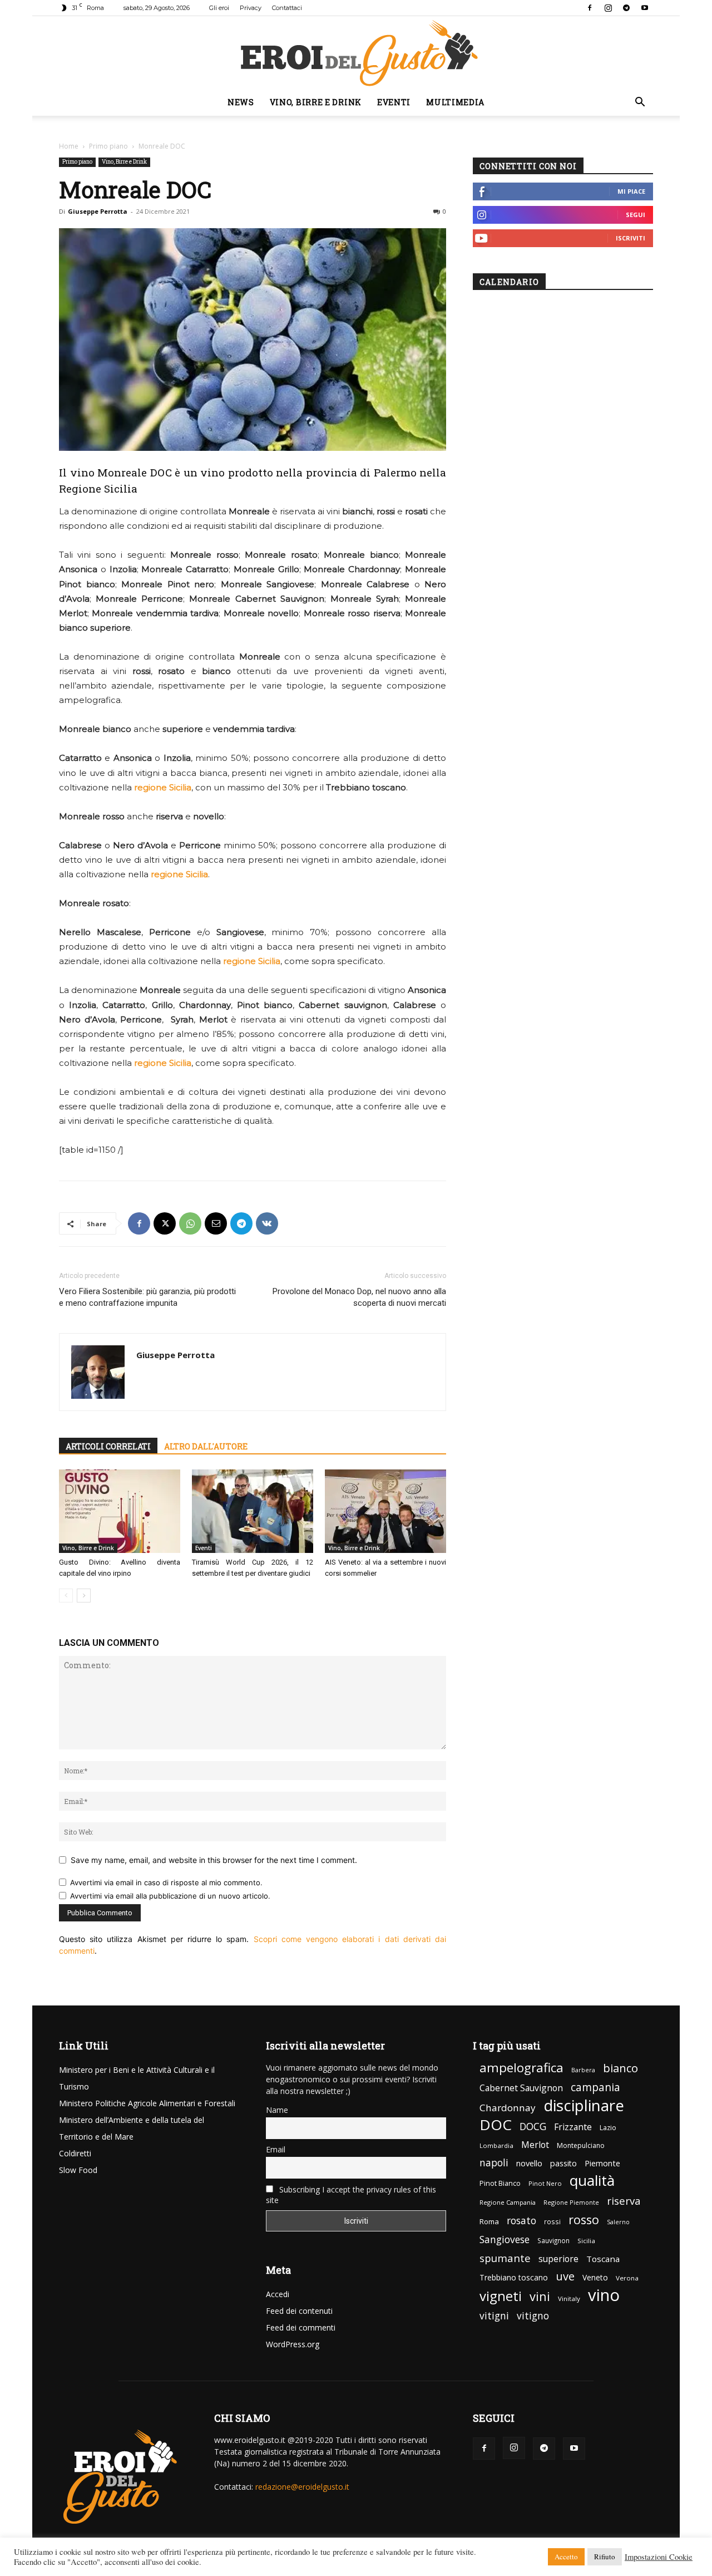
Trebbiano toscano (514, 2277)
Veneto (595, 2277)
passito (563, 2163)
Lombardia (496, 2145)
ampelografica (521, 2068)
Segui (636, 215)
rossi (552, 2222)
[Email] (216, 1223)
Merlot (535, 2145)
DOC (496, 2125)
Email (276, 2149)
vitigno (533, 2316)
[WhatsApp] (190, 1223)
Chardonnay (508, 2108)
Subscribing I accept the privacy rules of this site (351, 2195)
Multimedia (455, 102)
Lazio (608, 2128)
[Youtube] (645, 8)
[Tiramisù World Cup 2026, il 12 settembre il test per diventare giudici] (253, 1511)
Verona (627, 2278)
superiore (558, 2259)
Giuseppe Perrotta (98, 211)
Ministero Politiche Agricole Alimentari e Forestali (147, 2103)
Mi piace (631, 191)
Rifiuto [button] (605, 2557)
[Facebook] (590, 8)
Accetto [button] (566, 2557)
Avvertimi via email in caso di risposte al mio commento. (166, 1882)
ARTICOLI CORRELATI (108, 1446)
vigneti (501, 2296)
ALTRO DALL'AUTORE (206, 1446)
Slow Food (78, 2170)
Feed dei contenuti (299, 2311)
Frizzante (573, 2127)
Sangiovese (505, 2240)
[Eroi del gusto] (356, 53)
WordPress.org (293, 2344)
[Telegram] (626, 8)
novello (529, 2163)
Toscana (603, 2259)
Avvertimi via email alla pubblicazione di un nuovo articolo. (170, 1896)
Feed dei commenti (301, 2327)
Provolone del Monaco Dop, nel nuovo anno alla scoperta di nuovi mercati (359, 1297)
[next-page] (84, 1596)
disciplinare (584, 2105)
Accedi (278, 2294)
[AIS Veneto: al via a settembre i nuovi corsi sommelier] (385, 1511)
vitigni (494, 2316)
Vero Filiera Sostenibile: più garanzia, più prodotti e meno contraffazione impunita (147, 1297)
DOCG (533, 2127)
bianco (620, 2068)
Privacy (251, 8)
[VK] (267, 1223)
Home (69, 146)
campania (595, 2088)
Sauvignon (553, 2240)
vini (540, 2296)
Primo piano (108, 146)
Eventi (394, 102)
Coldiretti (75, 2153)
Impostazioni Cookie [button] (659, 2557)
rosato (521, 2221)
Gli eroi (219, 8)
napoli (494, 2163)
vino (604, 2295)
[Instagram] (608, 8)
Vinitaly (569, 2299)
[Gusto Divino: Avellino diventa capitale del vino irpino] (120, 1511)
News (241, 102)
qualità (592, 2181)
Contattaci (287, 8)
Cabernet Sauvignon (521, 2088)
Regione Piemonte (571, 2202)
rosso (584, 2219)
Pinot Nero (545, 2183)
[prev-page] (66, 1596)
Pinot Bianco (500, 2183)
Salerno (618, 2222)
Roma (489, 2221)
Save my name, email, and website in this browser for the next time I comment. (214, 1860)
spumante (505, 2258)
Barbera (583, 2070)
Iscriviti (631, 238)
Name (277, 2110)
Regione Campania (508, 2202)
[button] (640, 103)
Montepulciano (581, 2145)
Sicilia (586, 2241)
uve (565, 2276)
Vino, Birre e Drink (316, 102)
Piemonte (602, 2163)
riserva (624, 2201)
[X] (165, 1223)
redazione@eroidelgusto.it (302, 2487)
